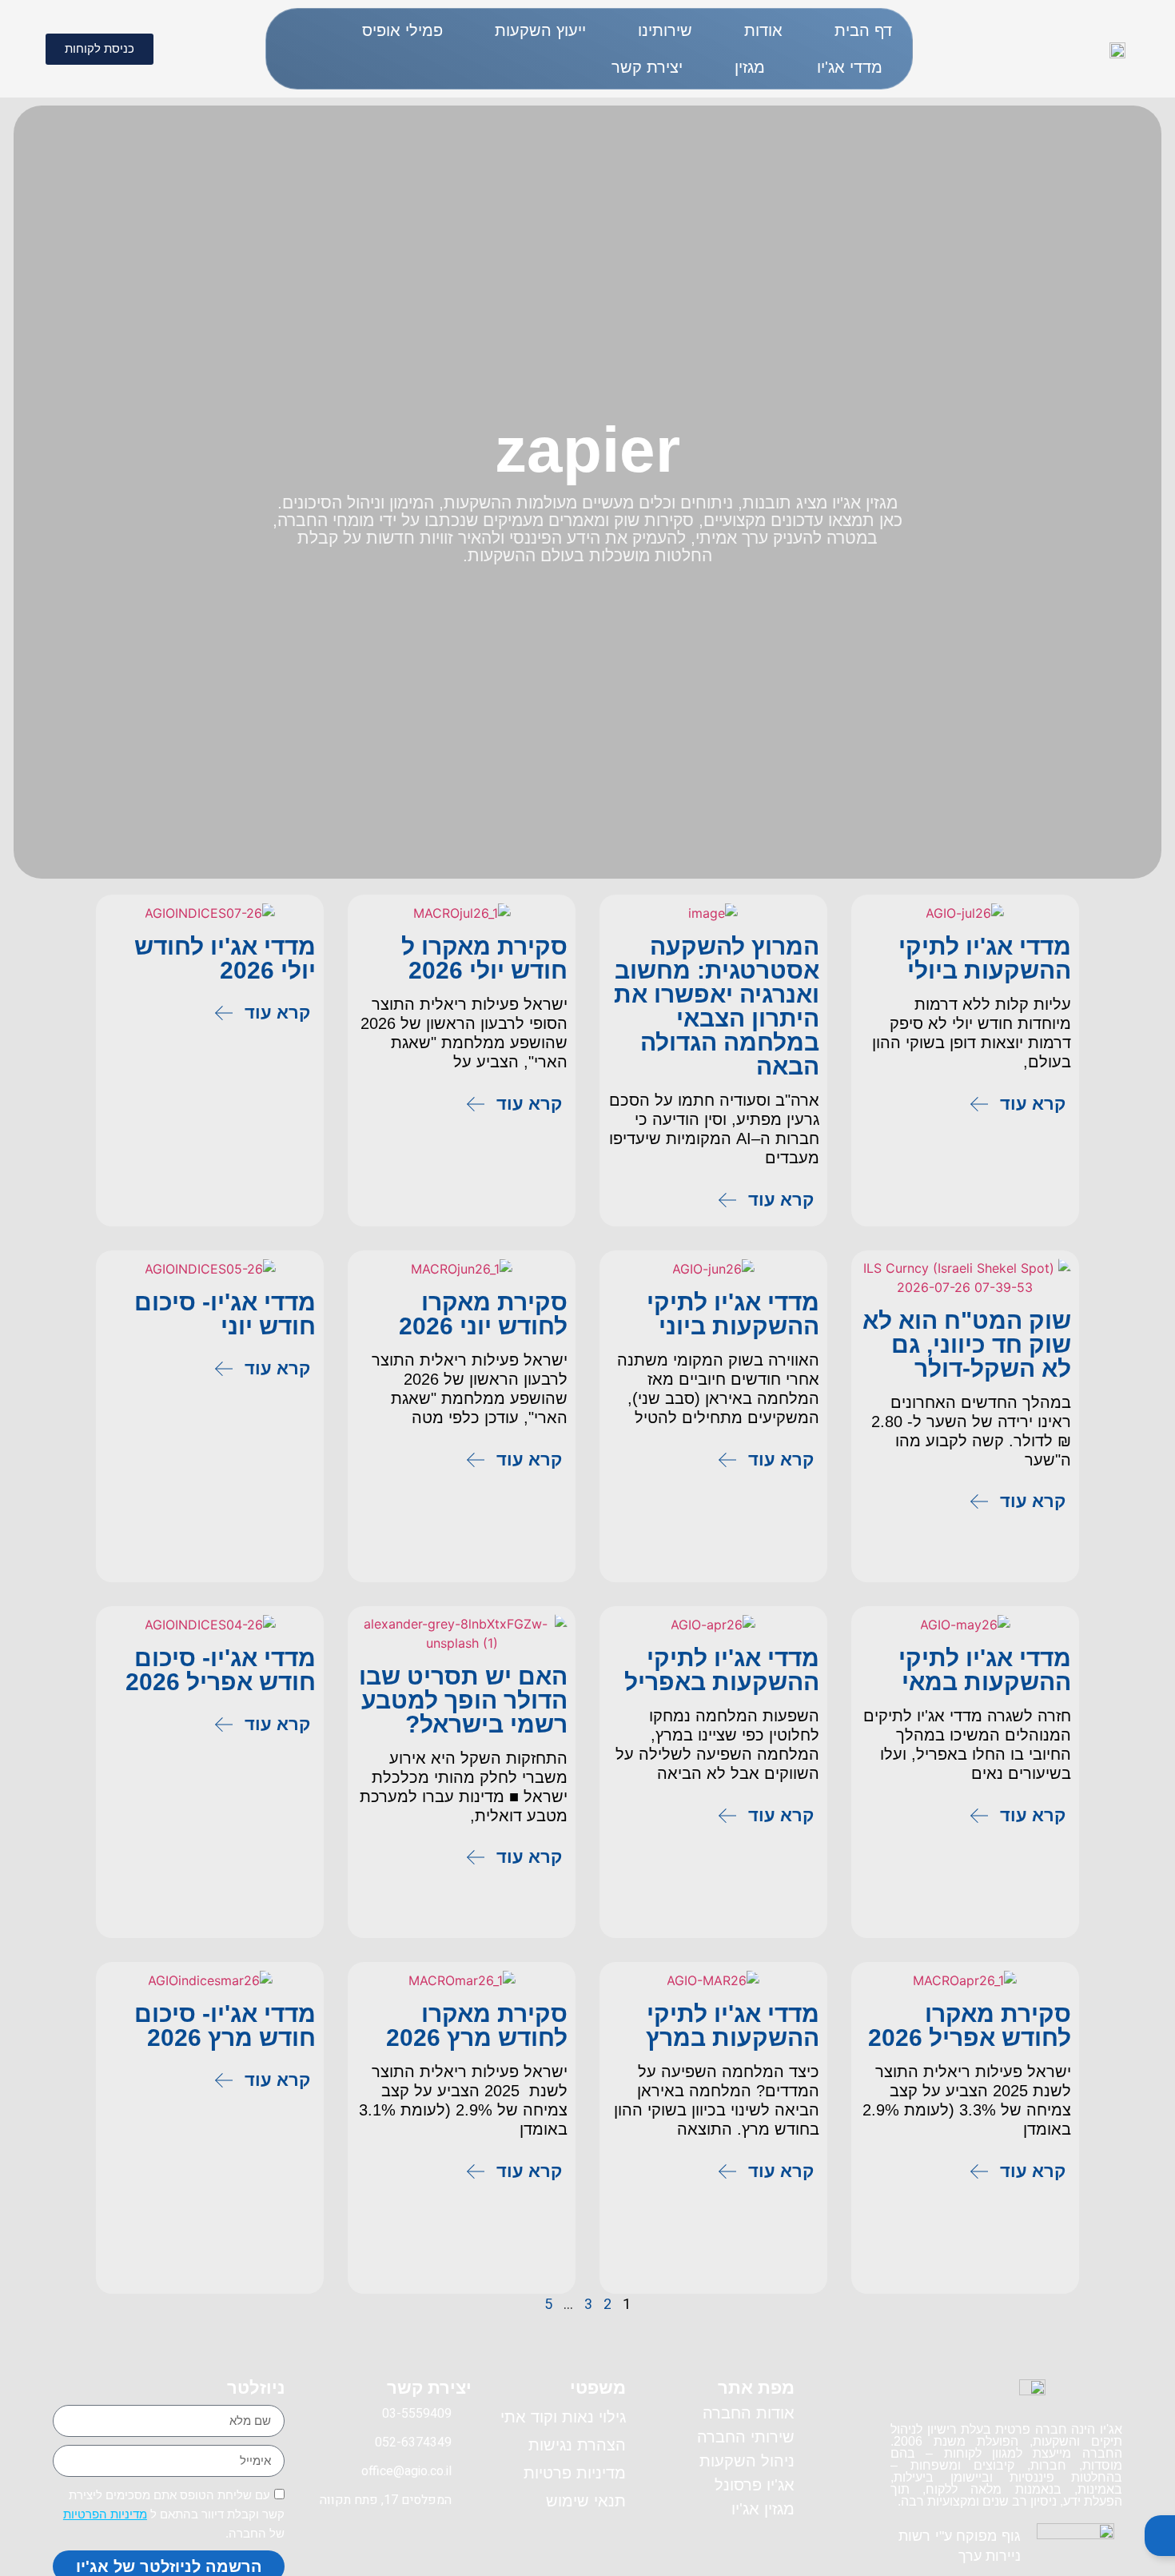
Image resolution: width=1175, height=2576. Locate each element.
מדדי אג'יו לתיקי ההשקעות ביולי (985, 958)
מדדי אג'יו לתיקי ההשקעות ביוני (733, 1314)
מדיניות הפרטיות (105, 2514)
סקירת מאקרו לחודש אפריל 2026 (970, 2026)
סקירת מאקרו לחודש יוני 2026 (483, 1314)
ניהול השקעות (747, 2461)
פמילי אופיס (402, 30)
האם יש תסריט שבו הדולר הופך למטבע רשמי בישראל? (463, 1700)
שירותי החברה (746, 2437)
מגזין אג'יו (763, 2509)
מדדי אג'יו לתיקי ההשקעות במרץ (733, 2026)
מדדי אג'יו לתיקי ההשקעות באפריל (722, 1670)
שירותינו (665, 30)
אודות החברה (749, 2413)
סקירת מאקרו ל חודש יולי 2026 (484, 958)
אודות (763, 30)
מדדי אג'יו (850, 67)
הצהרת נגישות (577, 2445)
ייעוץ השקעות (540, 30)
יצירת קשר (647, 67)
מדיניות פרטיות (575, 2473)
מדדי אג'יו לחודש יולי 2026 (225, 958)
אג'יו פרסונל (755, 2485)
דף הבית (863, 30)
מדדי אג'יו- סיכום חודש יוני (225, 1314)
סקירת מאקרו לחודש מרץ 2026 (477, 2026)
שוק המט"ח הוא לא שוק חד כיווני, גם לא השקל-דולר (967, 1344)
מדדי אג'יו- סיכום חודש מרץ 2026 (225, 2026)
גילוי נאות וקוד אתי (563, 2417)
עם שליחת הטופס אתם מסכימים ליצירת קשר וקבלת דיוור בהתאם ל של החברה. (174, 2514)
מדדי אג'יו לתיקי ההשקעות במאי (985, 1670)
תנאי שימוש (586, 2501)
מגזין (750, 67)
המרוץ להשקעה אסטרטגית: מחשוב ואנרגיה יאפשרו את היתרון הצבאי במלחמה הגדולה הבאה (717, 1006)
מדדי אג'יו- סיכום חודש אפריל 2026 (221, 1670)
